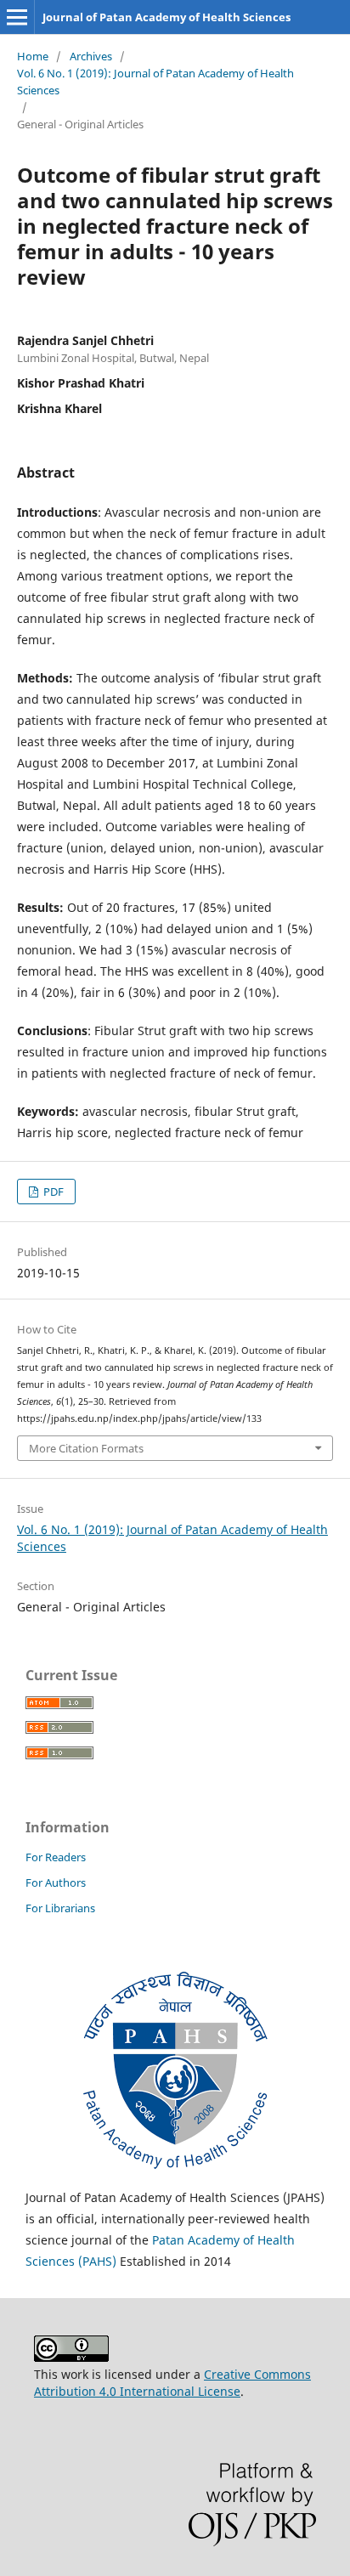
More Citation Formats (86, 1448)
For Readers (56, 1857)
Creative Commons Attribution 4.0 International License (172, 2383)
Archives (91, 56)
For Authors (56, 1882)
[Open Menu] (17, 17)
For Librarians (60, 1908)
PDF (52, 1192)
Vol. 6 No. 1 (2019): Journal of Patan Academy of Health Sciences (155, 82)
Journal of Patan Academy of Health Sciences (167, 17)
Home (33, 56)
